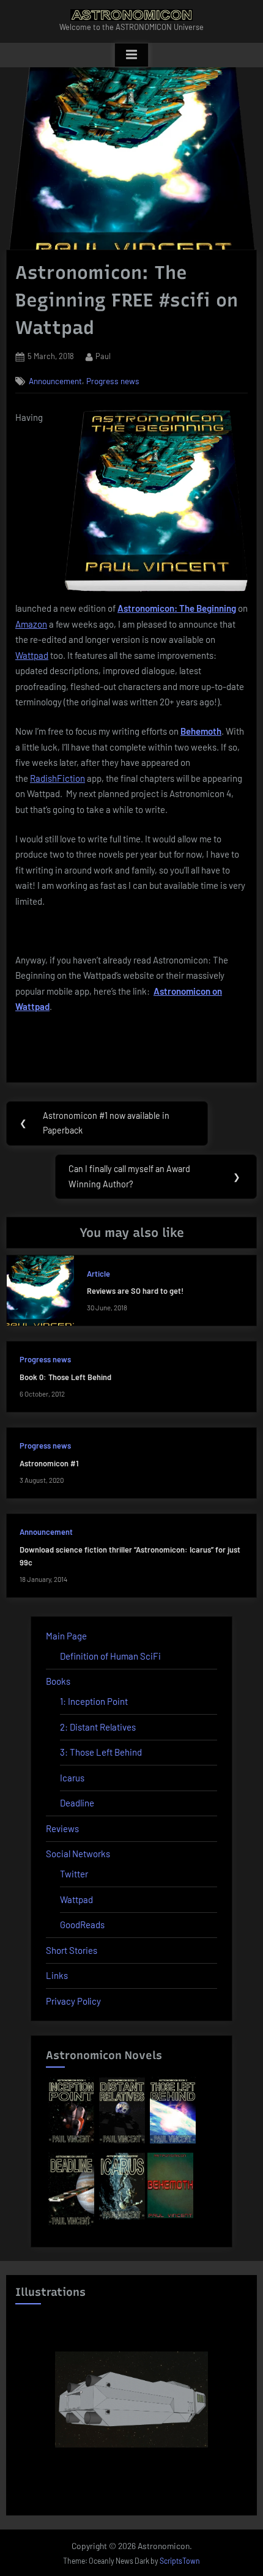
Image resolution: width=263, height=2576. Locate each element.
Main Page (66, 1636)
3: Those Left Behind (101, 1752)
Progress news (113, 381)
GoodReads (82, 1925)
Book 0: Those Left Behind (65, 1377)
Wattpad (32, 655)
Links (57, 1975)
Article (98, 1274)
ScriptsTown (180, 2561)
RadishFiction (57, 778)
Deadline (77, 1803)
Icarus (72, 1778)
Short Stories (72, 1950)
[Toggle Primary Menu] (131, 55)
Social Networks (78, 1854)
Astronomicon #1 (49, 1463)
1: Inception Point (94, 1701)
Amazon (31, 624)
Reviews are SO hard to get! (135, 1291)
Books (58, 1681)
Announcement (55, 381)
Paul (103, 356)
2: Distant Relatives (98, 1727)
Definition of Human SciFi (110, 1656)
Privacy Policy (73, 2001)
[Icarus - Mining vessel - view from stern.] (131, 2399)
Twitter (74, 1874)
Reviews (62, 1828)
